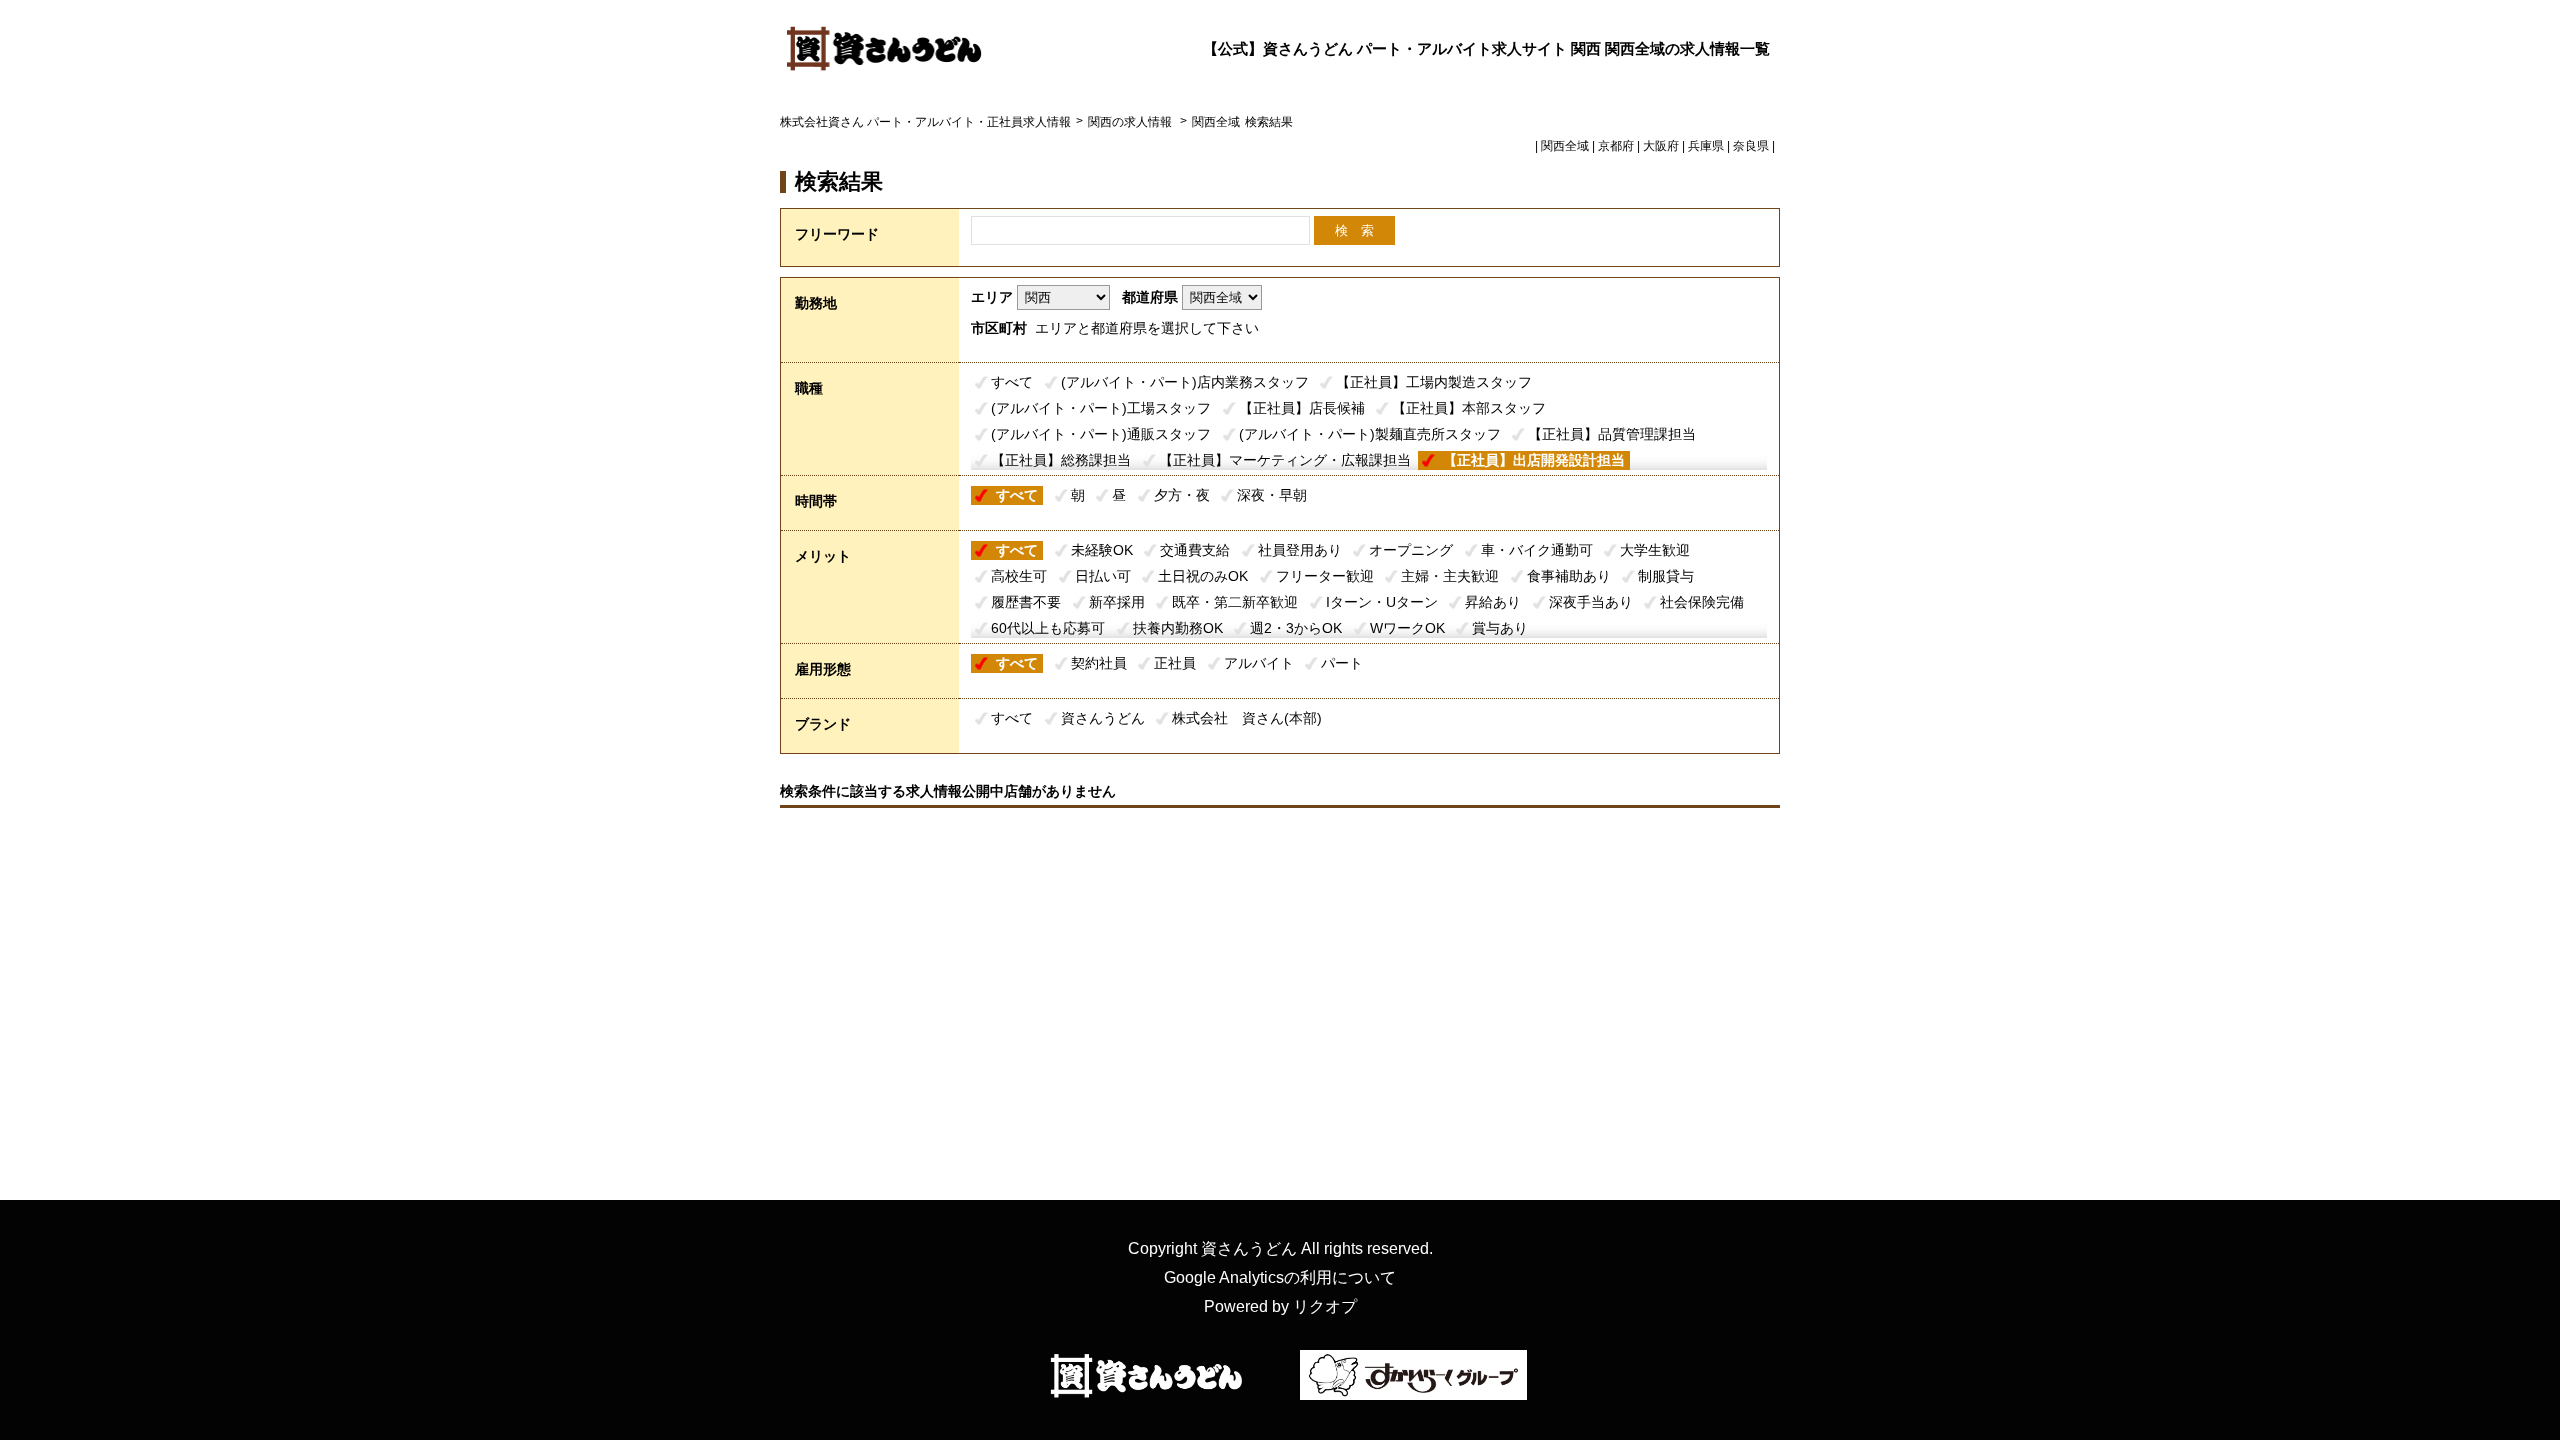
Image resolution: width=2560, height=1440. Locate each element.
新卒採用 (1117, 602)
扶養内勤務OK (1178, 628)
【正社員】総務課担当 (1061, 460)
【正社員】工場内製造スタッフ (1434, 382)
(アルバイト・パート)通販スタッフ (1101, 434)
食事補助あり (1569, 576)
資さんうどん (1103, 718)
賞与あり (1500, 628)
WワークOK (1407, 628)
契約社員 (1099, 663)
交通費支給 (1195, 550)
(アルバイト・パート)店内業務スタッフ (1185, 382)
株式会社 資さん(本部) (1247, 718)
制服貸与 (1666, 576)
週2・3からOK (1296, 628)
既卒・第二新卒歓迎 (1235, 602)
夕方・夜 (1182, 495)
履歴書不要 (1026, 602)
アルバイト (1259, 663)
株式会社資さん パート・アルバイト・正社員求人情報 (925, 122)
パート (1342, 663)
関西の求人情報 (1131, 122)
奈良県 (1751, 146)
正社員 (1175, 663)
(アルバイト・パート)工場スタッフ (1101, 408)
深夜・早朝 (1272, 495)
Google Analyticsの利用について (1280, 1277)
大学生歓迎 (1655, 550)
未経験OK (1102, 550)
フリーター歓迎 (1325, 576)
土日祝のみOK (1203, 576)
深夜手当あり (1591, 602)
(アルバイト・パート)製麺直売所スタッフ (1370, 434)
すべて (1012, 382)
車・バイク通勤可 (1537, 550)
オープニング (1411, 550)
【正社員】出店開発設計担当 (1534, 460)
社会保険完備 (1702, 602)
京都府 (1616, 146)
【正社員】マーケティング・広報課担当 (1285, 460)
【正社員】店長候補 (1302, 408)
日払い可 (1103, 576)
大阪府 (1661, 146)
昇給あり (1493, 602)
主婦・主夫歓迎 (1450, 576)
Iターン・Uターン (1382, 602)
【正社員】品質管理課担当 (1612, 434)
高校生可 (1019, 576)
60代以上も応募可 (1048, 628)
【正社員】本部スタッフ (1469, 408)
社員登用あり (1300, 550)
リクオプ (1325, 1306)
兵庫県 (1706, 146)
